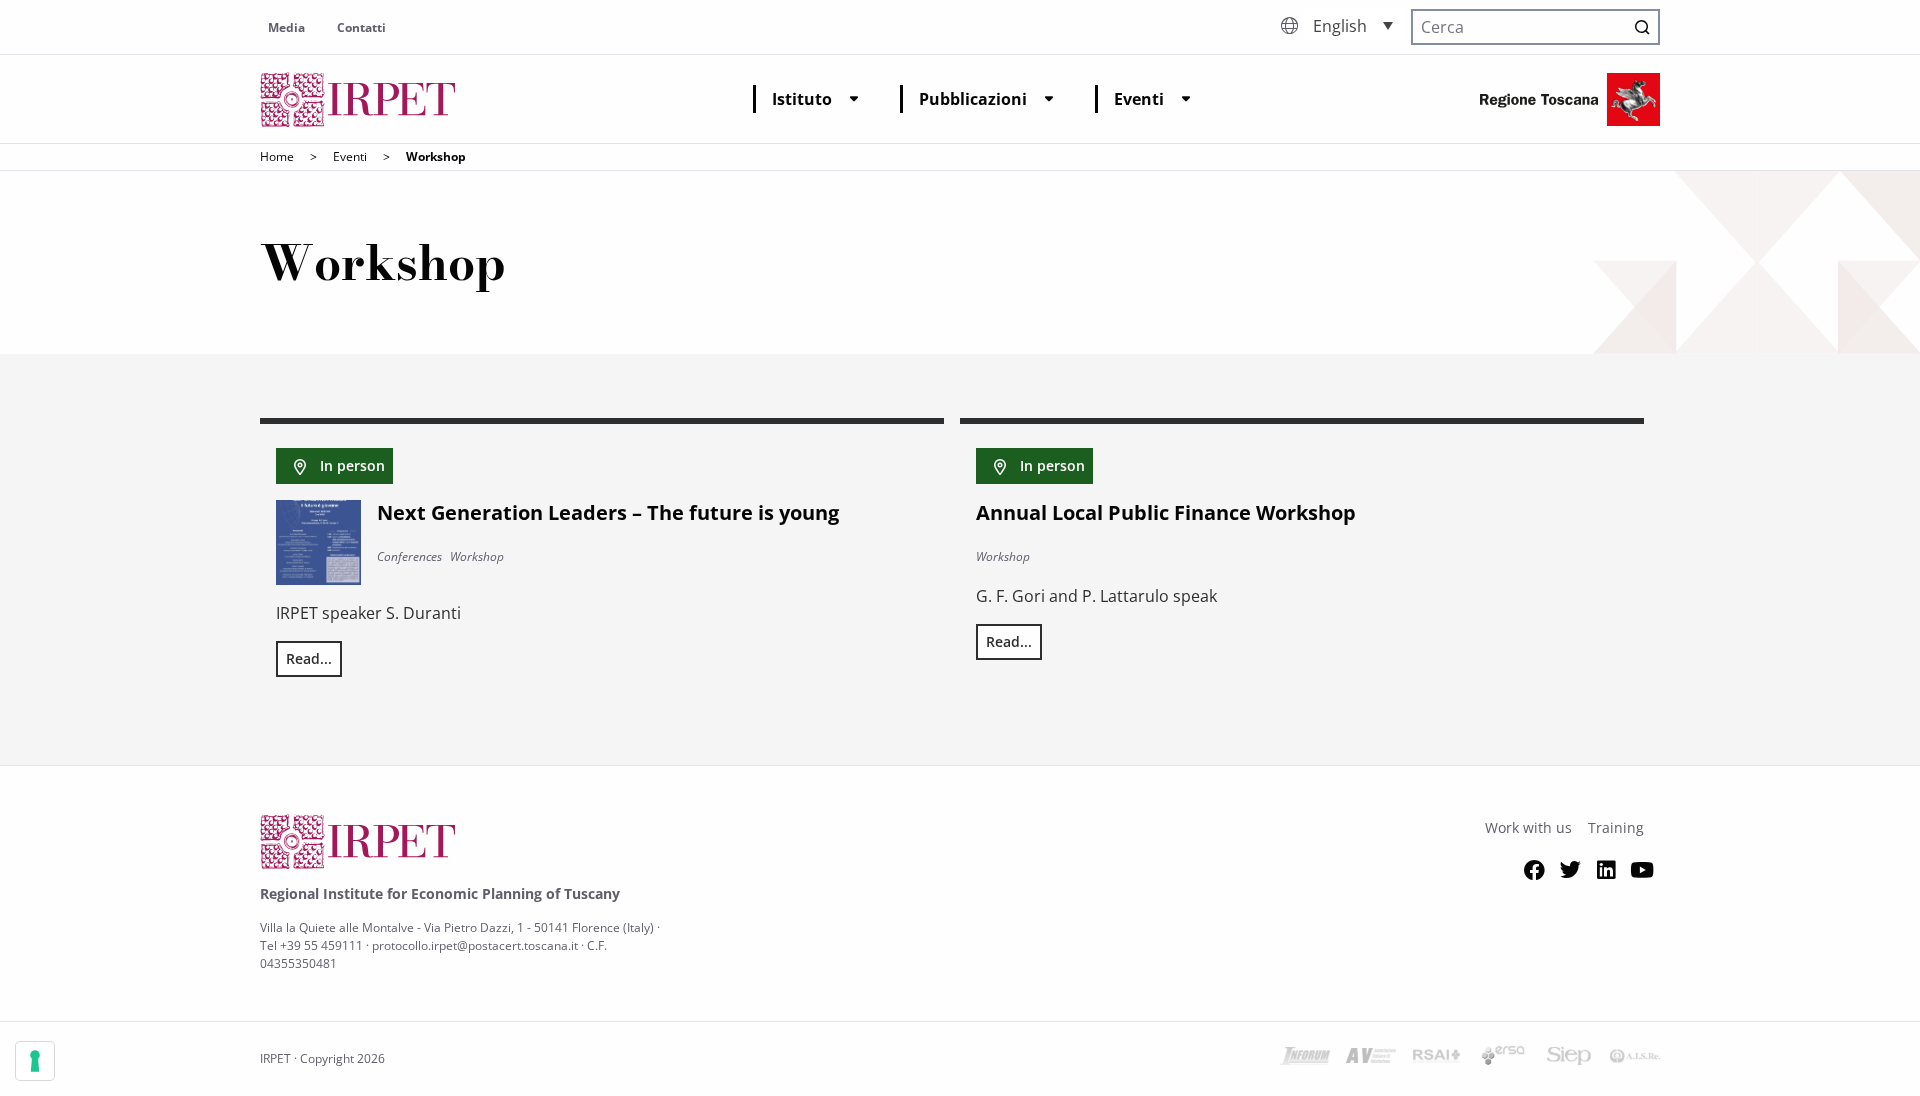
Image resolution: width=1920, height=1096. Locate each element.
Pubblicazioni (973, 99)
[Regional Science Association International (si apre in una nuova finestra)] (1437, 1059)
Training (1616, 827)
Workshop (477, 556)
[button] (1353, 25)
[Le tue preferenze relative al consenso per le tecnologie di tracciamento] (35, 1061)
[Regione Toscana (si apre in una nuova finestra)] (1570, 99)
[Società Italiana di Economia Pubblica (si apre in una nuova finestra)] (1569, 1059)
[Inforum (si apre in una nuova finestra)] (1305, 1059)
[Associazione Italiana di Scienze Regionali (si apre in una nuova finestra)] (1635, 1059)
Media (286, 27)
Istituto (802, 99)
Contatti (361, 27)
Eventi (1139, 99)
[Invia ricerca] (1642, 27)
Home (277, 156)
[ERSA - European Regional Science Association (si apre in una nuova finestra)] (1503, 1059)
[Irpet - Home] (358, 99)
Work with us (1528, 827)
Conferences (409, 556)
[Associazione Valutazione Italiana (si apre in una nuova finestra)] (1371, 1059)
